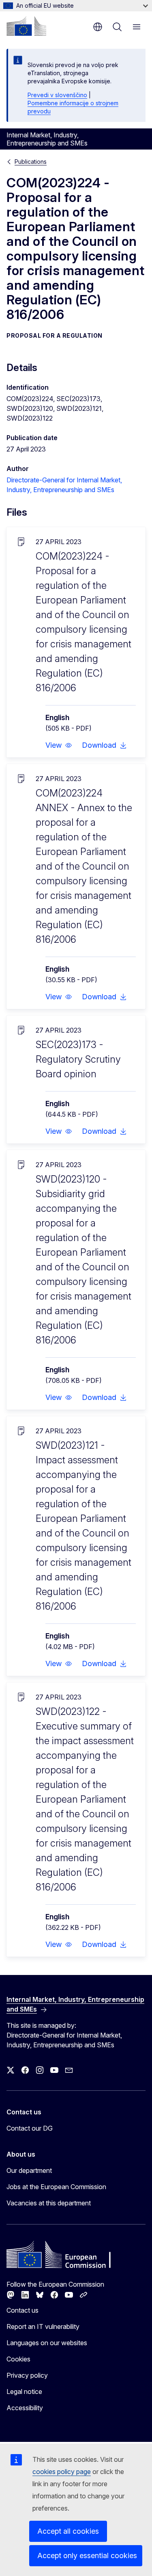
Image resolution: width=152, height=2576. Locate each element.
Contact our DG (30, 2128)
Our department (29, 2170)
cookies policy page (62, 2472)
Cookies (18, 2359)
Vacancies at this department (49, 2203)
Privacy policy (27, 2375)
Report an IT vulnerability (43, 2326)
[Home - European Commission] (26, 26)
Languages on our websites (47, 2343)
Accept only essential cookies (87, 2555)
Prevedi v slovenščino (57, 95)
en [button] (98, 27)
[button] (59, 745)
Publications (31, 162)
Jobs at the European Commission (56, 2187)
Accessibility (25, 2408)
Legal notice (24, 2392)
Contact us (22, 2310)
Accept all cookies (68, 2531)
